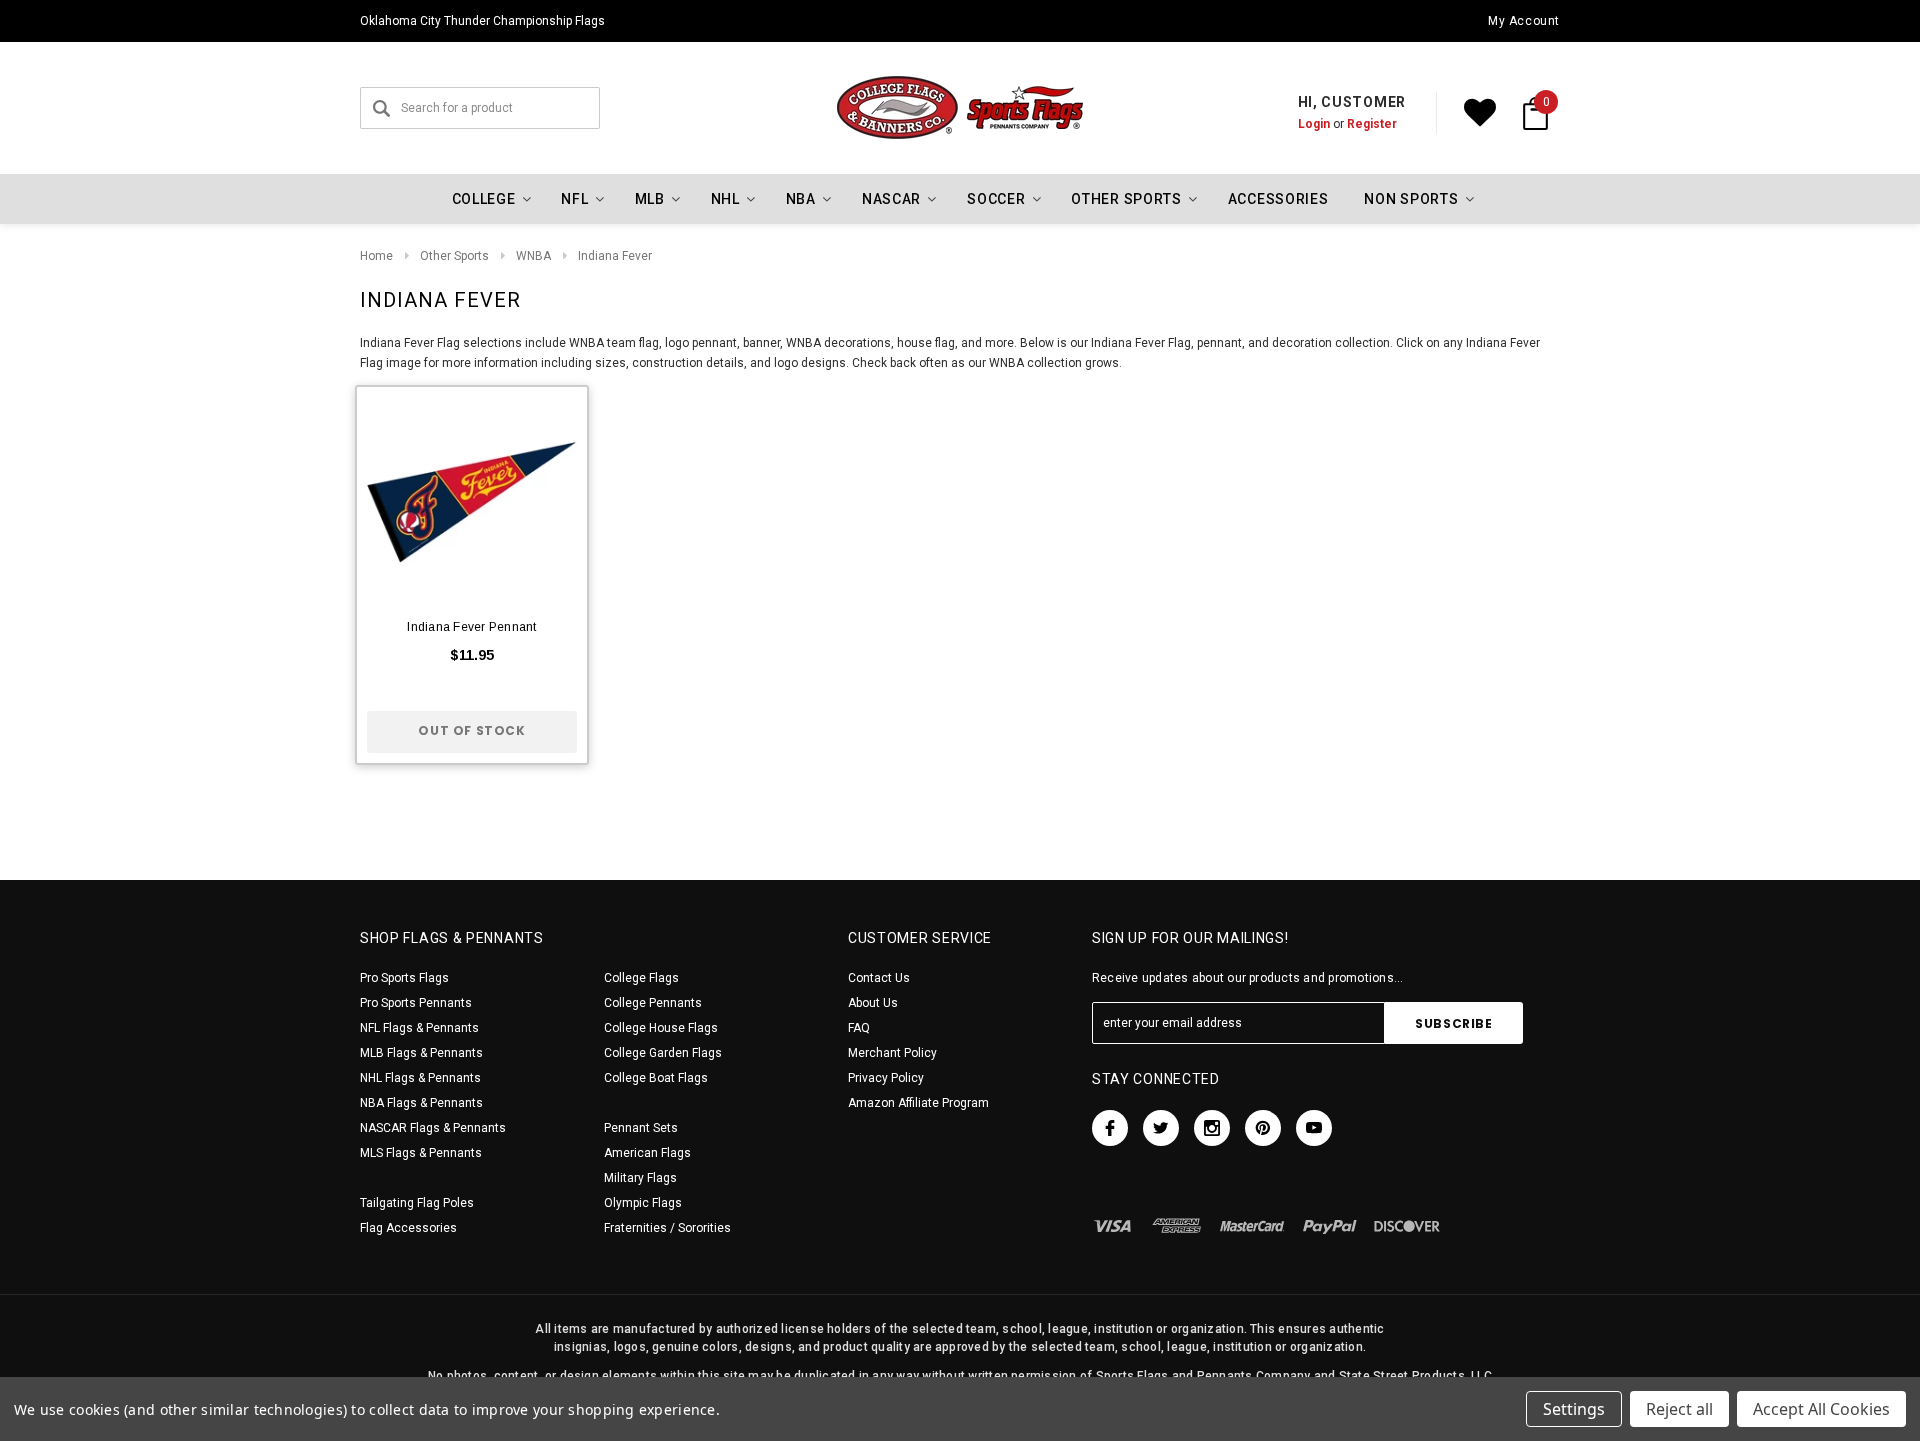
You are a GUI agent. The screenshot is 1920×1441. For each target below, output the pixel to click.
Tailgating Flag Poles (417, 1203)
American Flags (647, 1153)
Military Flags (640, 1178)
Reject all (1679, 1409)
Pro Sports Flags (404, 978)
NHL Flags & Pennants (420, 1078)
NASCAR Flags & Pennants (433, 1128)
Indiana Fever (615, 256)
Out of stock (471, 730)
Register (1372, 124)
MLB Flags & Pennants (421, 1053)
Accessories (1278, 199)
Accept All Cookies (1821, 1409)
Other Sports (454, 256)
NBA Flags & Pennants (421, 1103)
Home (376, 256)
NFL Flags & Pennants (419, 1028)
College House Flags (661, 1028)
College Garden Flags (663, 1053)
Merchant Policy (892, 1053)
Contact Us (879, 978)
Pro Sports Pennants (416, 1003)
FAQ (859, 1028)
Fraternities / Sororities (667, 1228)
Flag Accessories (408, 1228)
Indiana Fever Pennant (471, 627)
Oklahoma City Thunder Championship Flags (482, 21)
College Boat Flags (656, 1078)
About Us (873, 1003)
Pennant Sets (641, 1128)
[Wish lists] (1480, 113)
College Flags (641, 978)
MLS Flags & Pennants (421, 1153)
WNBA (533, 256)
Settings (1574, 1409)
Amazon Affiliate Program (918, 1103)
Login (1314, 124)
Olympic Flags (643, 1203)
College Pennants (653, 1003)
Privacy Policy (886, 1078)
